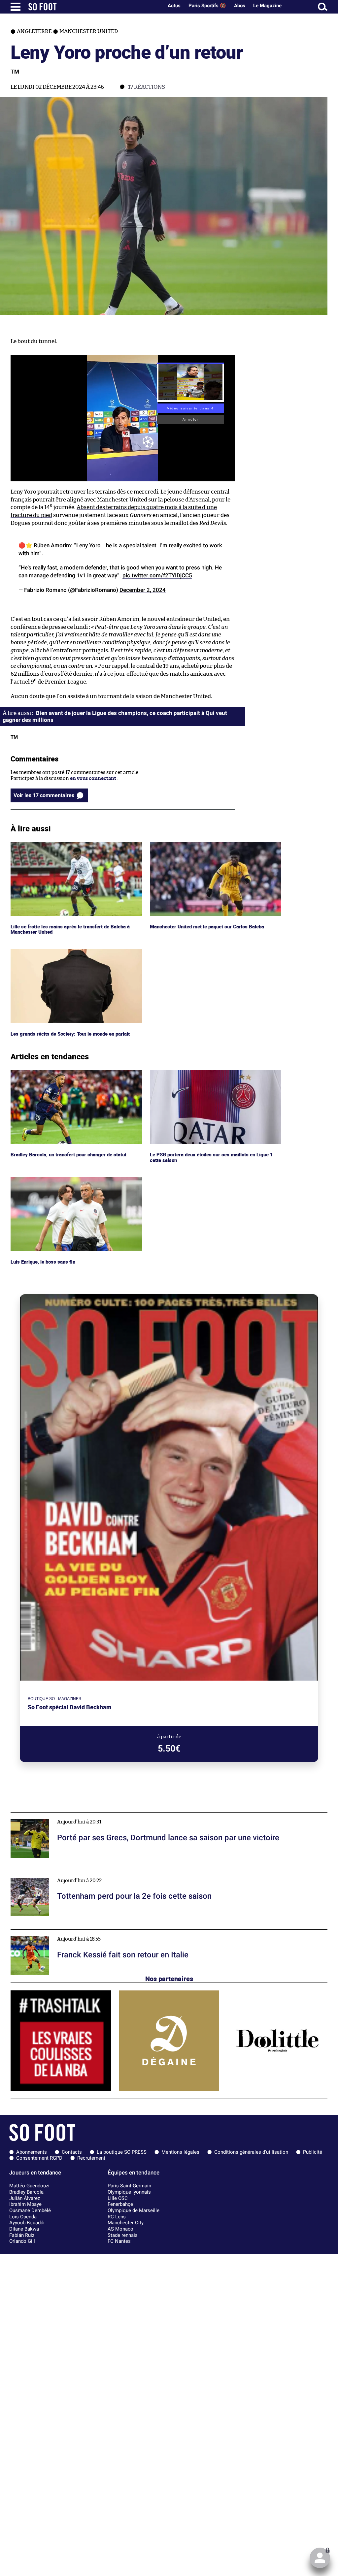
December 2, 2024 (143, 590)
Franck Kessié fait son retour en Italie (54, 1932)
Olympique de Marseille (134, 2210)
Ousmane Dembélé (30, 2210)
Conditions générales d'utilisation (251, 2152)
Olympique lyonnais (129, 2192)
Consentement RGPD (39, 2158)
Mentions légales (180, 2152)
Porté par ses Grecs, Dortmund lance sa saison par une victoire (83, 1815)
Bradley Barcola (26, 2192)
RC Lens (117, 2217)
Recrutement (91, 2158)
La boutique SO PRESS (122, 2152)
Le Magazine (267, 6)
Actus (174, 6)
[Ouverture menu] (16, 7)
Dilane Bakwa (24, 2229)
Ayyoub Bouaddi (27, 2223)
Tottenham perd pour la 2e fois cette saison (60, 1874)
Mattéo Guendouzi (29, 2186)
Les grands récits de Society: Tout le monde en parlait (72, 952)
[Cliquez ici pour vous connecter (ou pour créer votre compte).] (320, 2558)
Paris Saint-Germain (129, 2186)
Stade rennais (123, 2235)
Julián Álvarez (25, 2198)
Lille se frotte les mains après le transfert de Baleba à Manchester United (71, 848)
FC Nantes (119, 2241)
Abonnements (32, 2152)
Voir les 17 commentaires (44, 795)
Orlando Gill (22, 2241)
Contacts (72, 2152)
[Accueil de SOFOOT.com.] (94, 7)
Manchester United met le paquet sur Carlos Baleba (209, 845)
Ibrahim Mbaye (25, 2204)
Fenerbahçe (120, 2204)
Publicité (313, 2152)
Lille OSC (118, 2198)
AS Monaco (120, 2229)
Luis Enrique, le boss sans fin (44, 1180)
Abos (240, 6)
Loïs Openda (23, 2217)
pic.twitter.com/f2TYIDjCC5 (157, 575)
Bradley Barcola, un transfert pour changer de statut (71, 1073)
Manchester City (126, 2223)
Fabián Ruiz (22, 2235)
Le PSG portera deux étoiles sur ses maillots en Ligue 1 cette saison (212, 1076)
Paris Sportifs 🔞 (207, 6)
